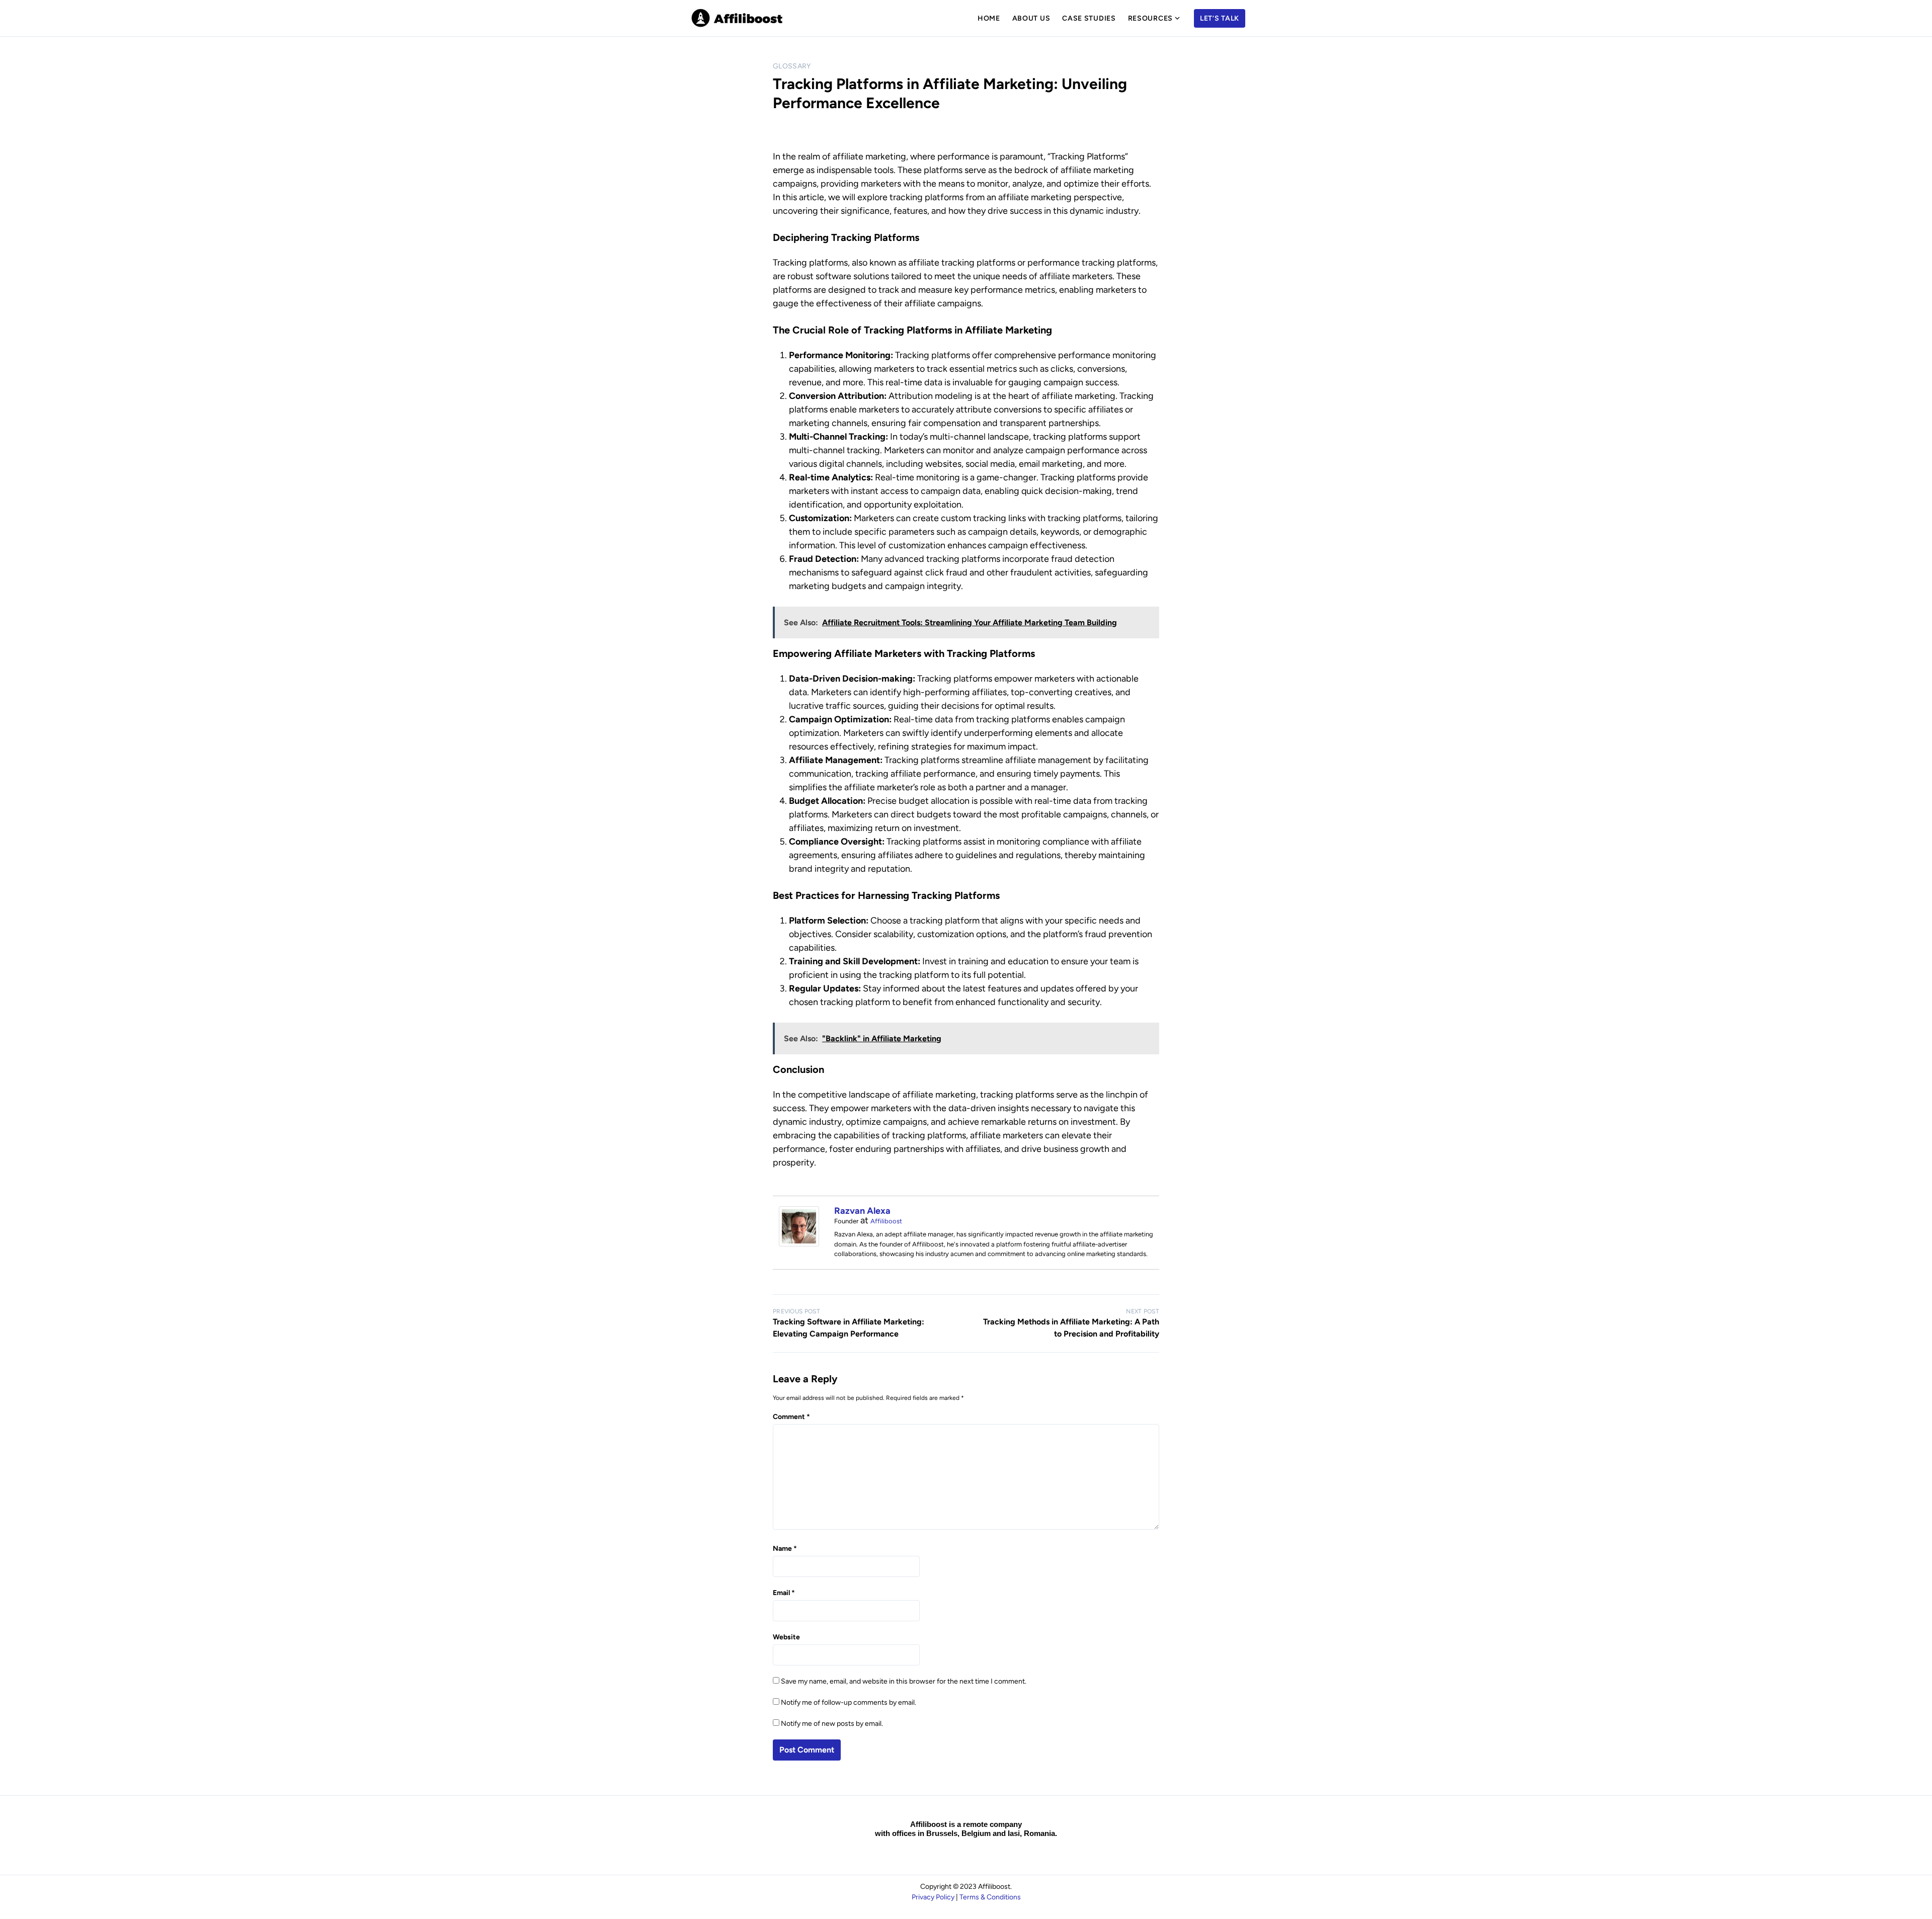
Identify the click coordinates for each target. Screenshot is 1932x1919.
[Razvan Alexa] (799, 1243)
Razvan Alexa (862, 1211)
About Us (1031, 18)
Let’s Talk (1220, 18)
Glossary (792, 66)
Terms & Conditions (990, 1897)
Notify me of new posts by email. (832, 1724)
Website (786, 1637)
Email (784, 1593)
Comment (791, 1417)
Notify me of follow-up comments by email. (849, 1702)
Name (785, 1549)
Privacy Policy (933, 1897)
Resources (1150, 18)
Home (989, 18)
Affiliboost (886, 1221)
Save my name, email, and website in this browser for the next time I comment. (904, 1681)
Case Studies (1089, 18)
